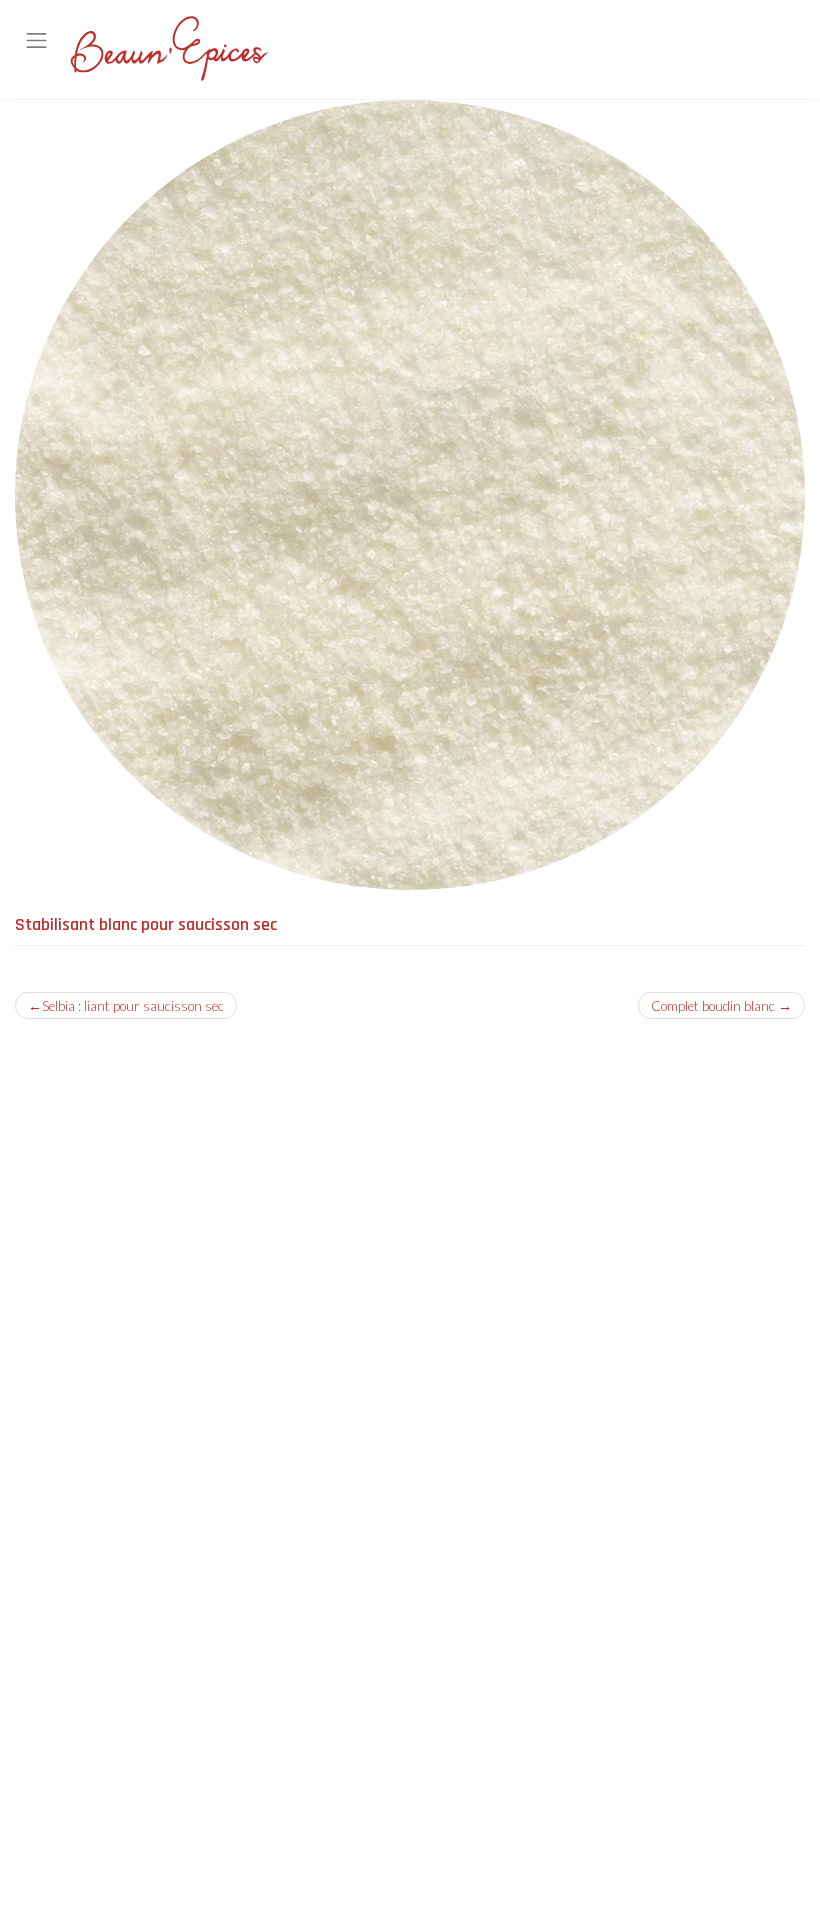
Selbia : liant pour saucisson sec (133, 1006)
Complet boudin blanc (713, 1006)
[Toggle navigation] (37, 41)
